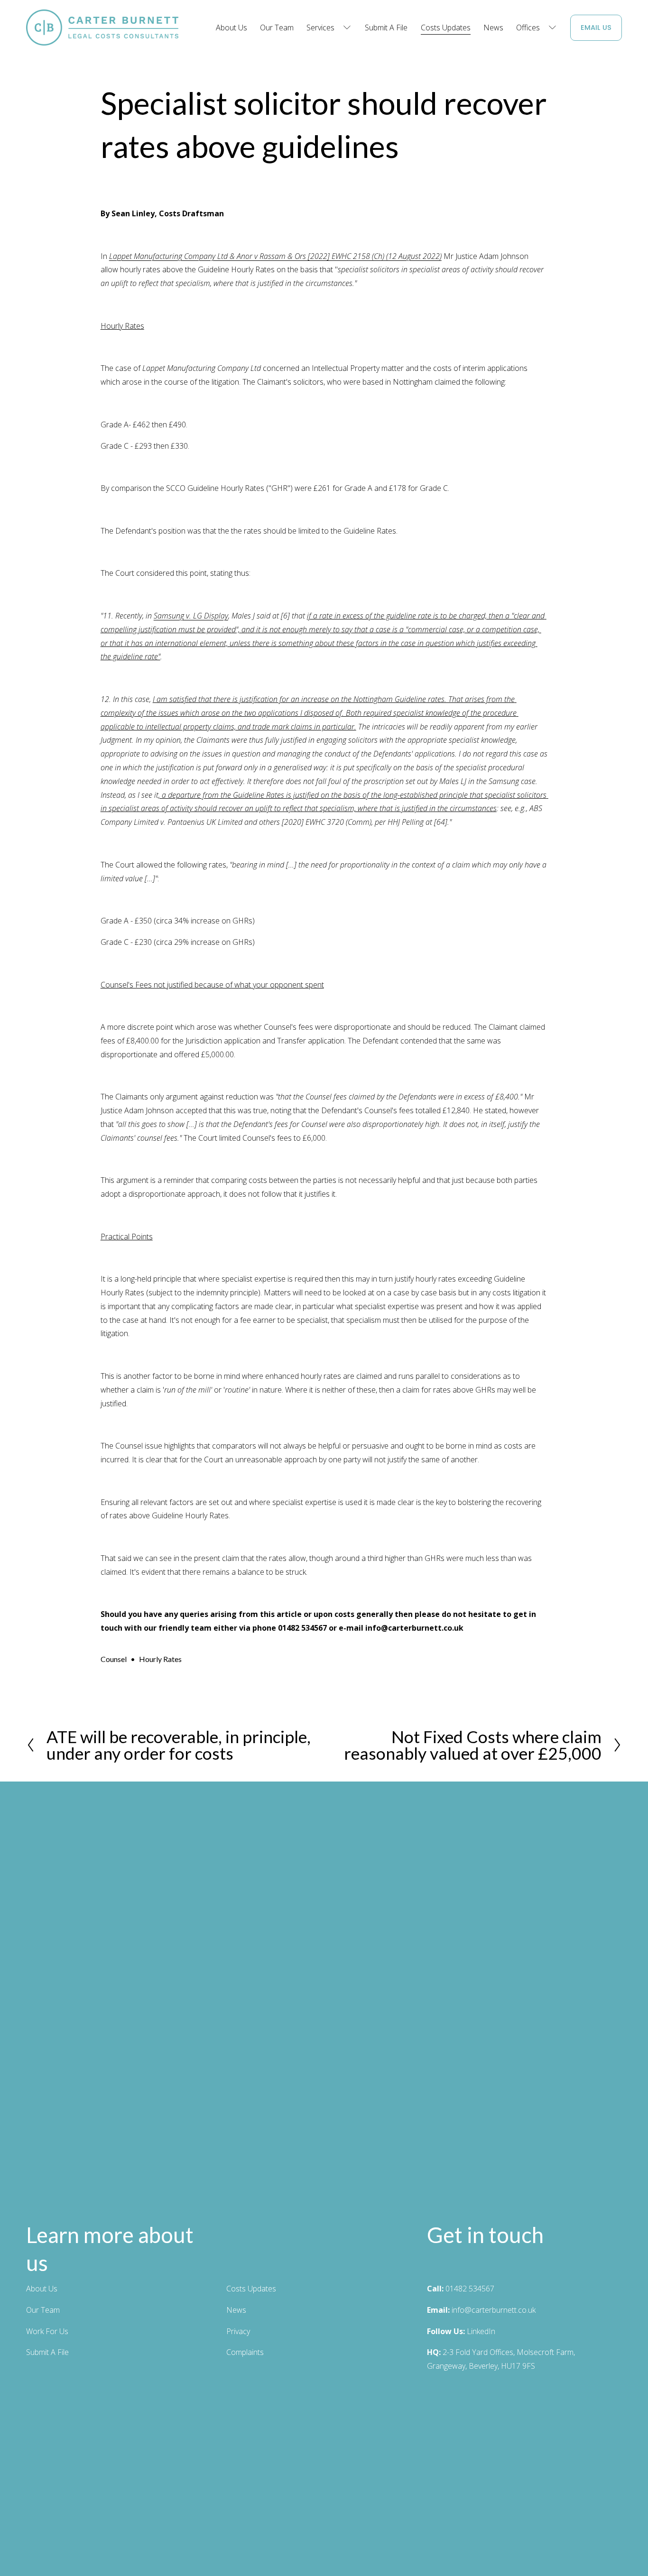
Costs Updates (446, 28)
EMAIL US (596, 28)
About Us (231, 28)
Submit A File (386, 28)
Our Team (277, 28)
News (493, 28)
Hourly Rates (160, 1659)
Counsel (114, 1659)
